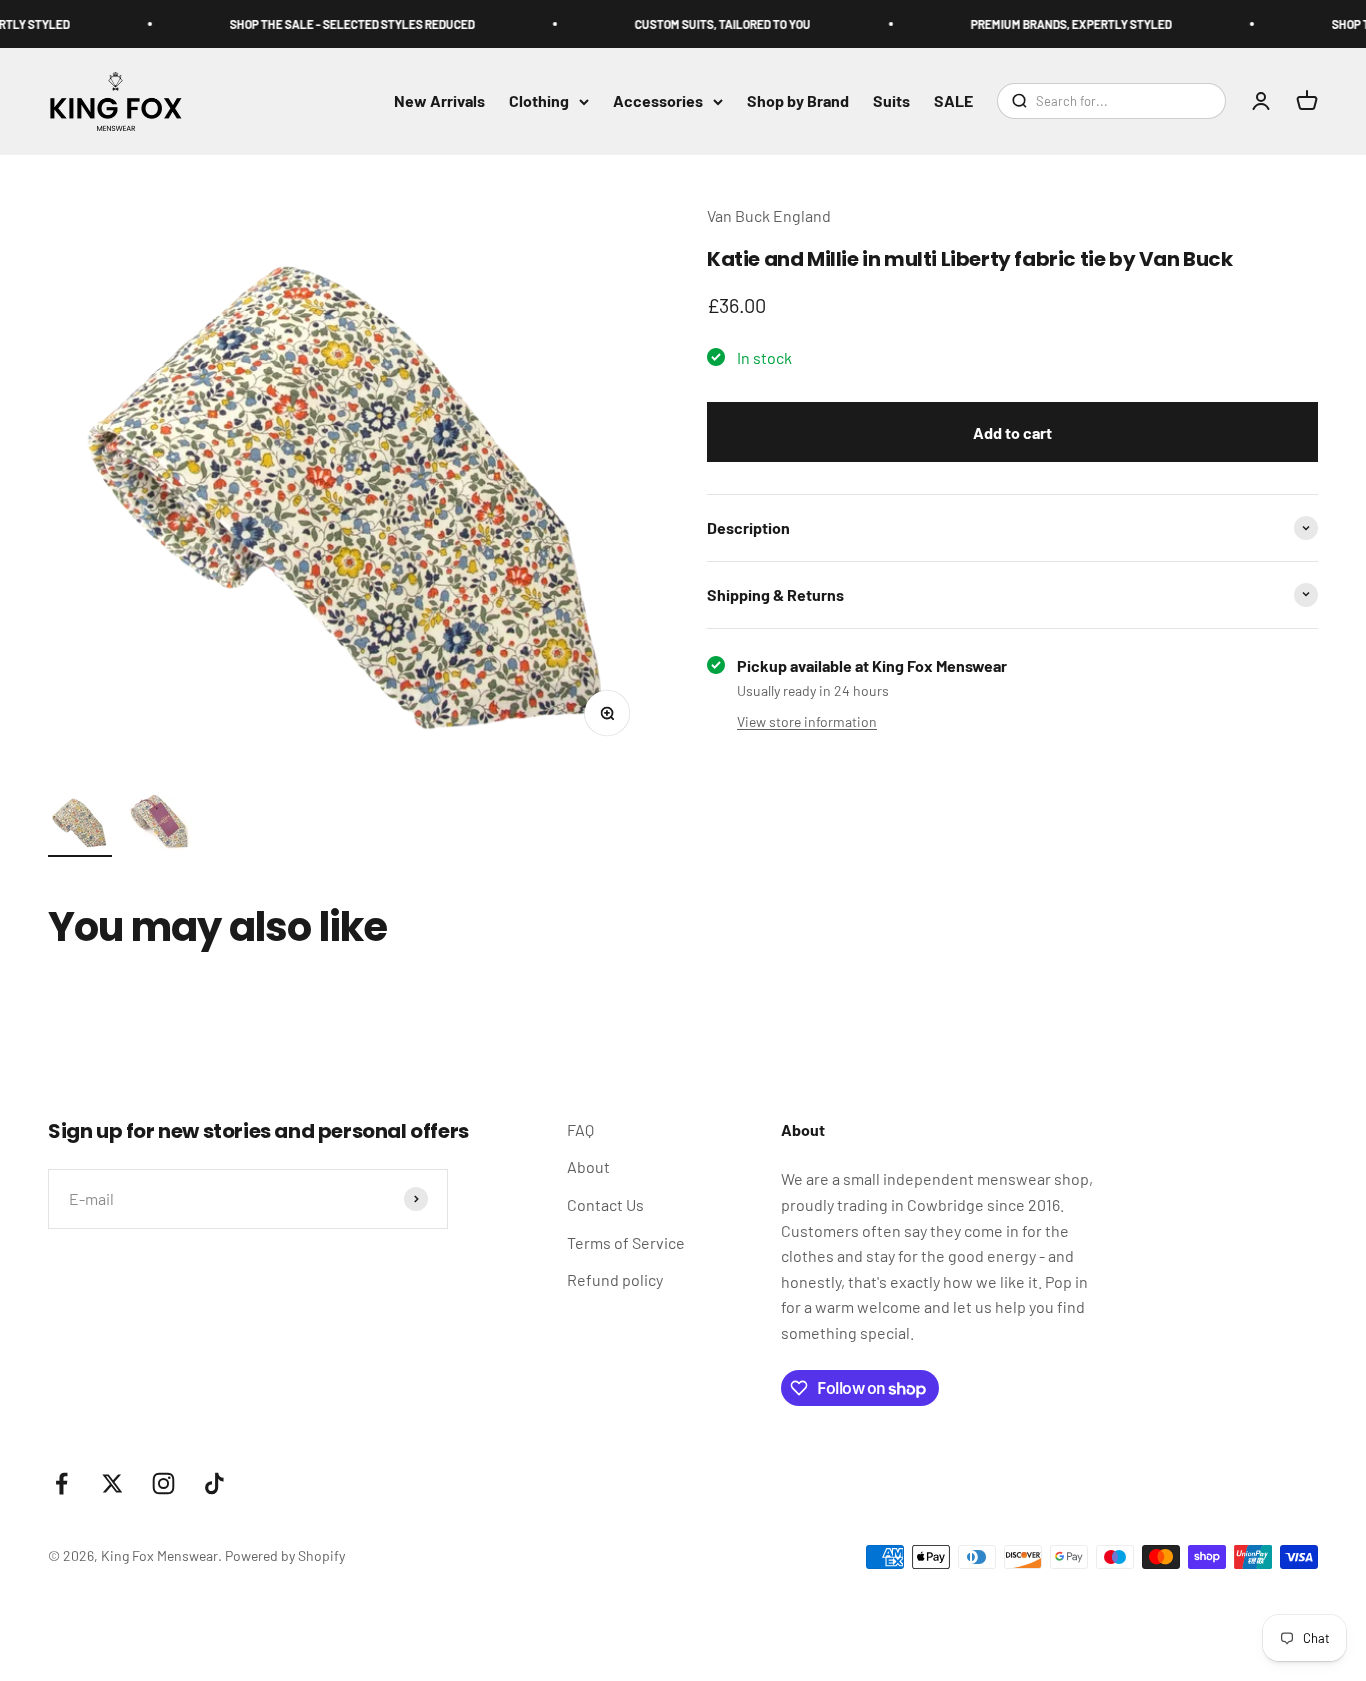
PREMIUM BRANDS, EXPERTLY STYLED (1056, 24)
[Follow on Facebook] (61, 1483)
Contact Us (605, 1204)
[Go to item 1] (80, 824)
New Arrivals (439, 101)
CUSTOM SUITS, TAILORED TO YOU (708, 24)
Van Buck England (769, 215)
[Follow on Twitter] (112, 1483)
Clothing (539, 101)
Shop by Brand (798, 101)
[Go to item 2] (160, 823)
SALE (953, 101)
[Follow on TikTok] (214, 1483)
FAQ (580, 1129)
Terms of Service (626, 1242)
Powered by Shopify (285, 1555)
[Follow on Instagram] (163, 1483)
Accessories (658, 101)
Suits (891, 101)
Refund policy (615, 1279)
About (588, 1166)
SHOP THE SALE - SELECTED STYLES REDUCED (337, 24)
